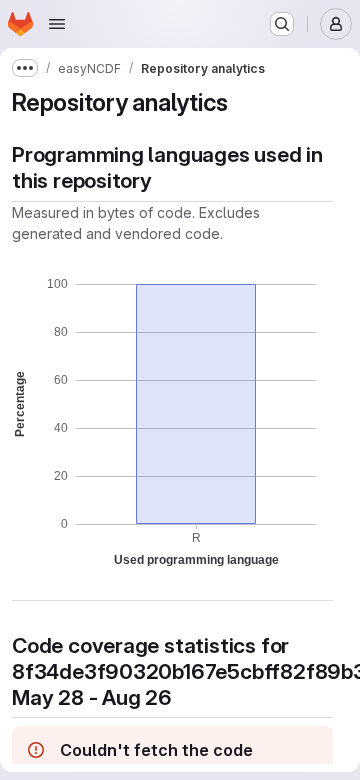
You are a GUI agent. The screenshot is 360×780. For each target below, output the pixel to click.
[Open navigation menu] (57, 24)
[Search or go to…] (282, 24)
